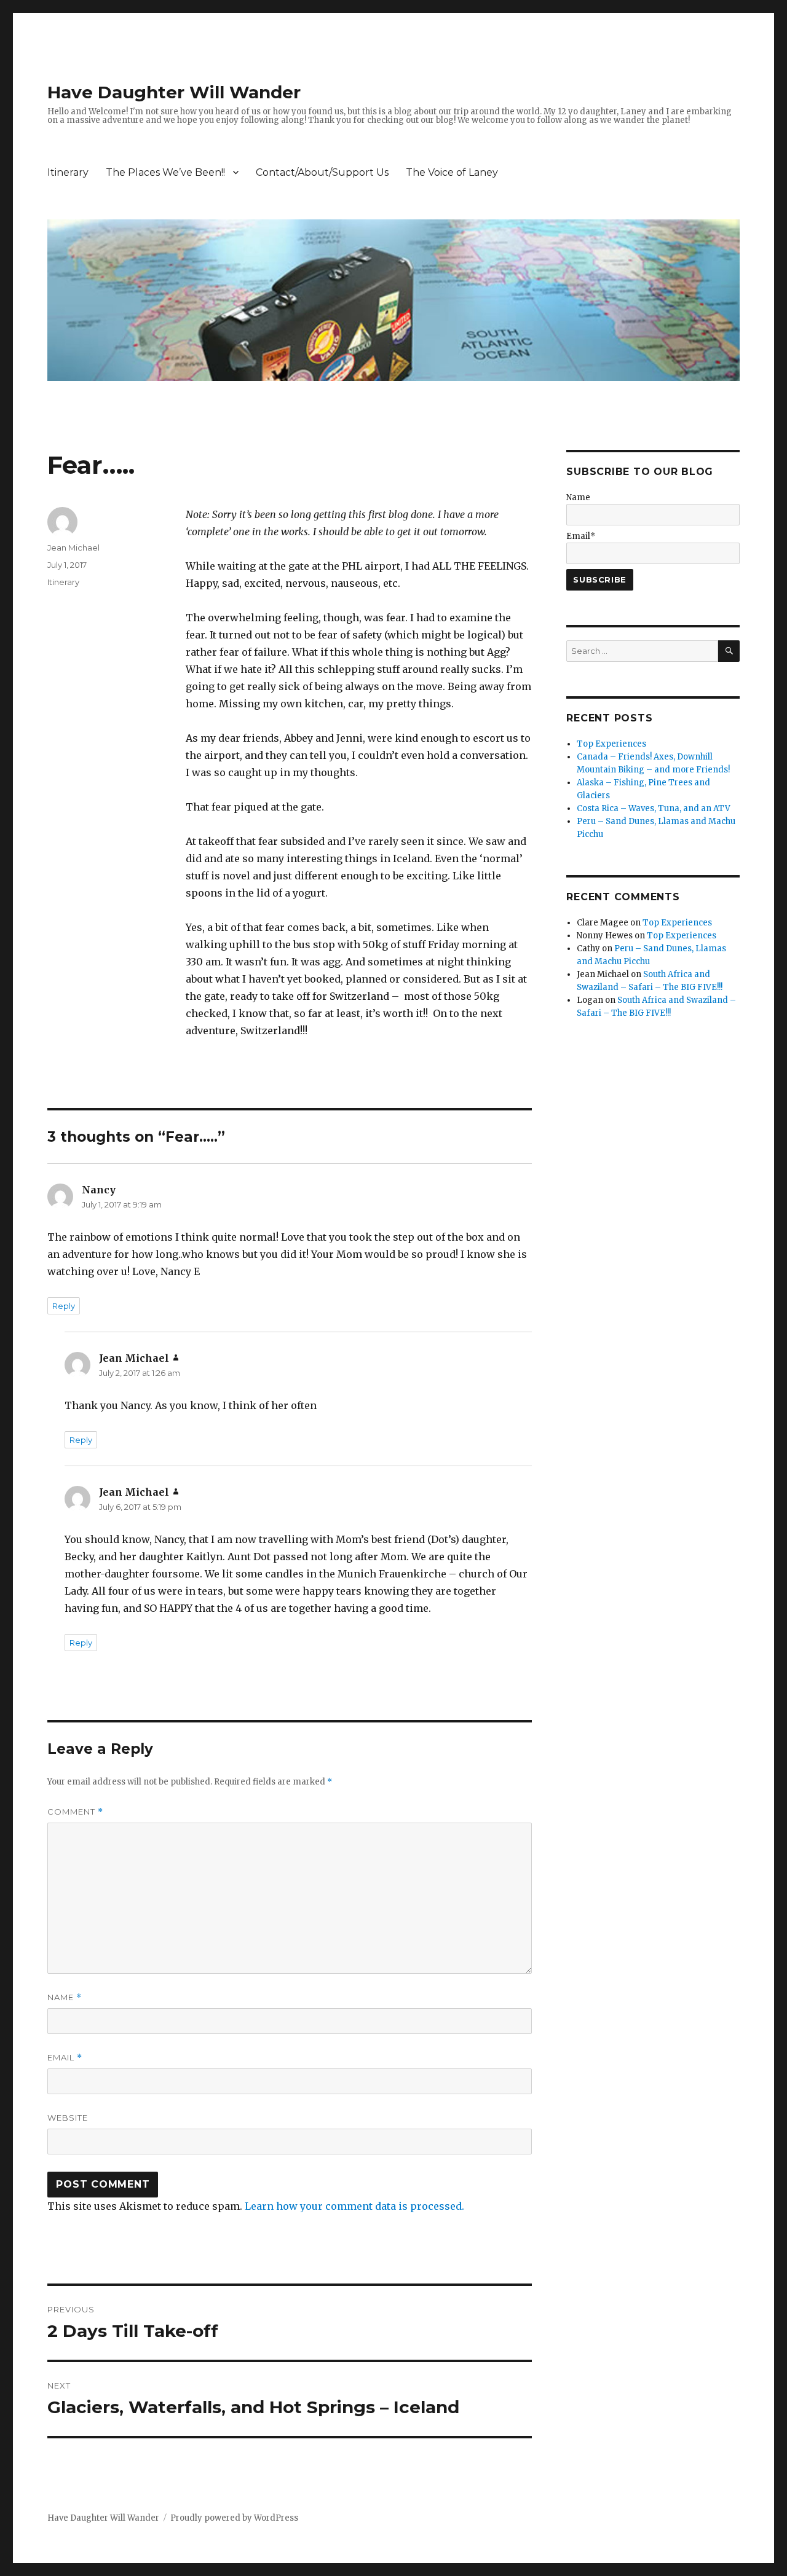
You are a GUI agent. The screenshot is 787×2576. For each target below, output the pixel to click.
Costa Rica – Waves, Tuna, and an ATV (654, 808)
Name (65, 1997)
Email (65, 2058)
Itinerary (68, 172)
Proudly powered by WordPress (234, 2518)
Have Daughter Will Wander (174, 92)
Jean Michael (73, 548)
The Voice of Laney (452, 172)
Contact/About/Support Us (322, 172)
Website (68, 2118)
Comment (75, 1812)
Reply (64, 1306)
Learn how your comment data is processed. (354, 2206)
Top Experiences (611, 744)
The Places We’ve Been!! (165, 172)
